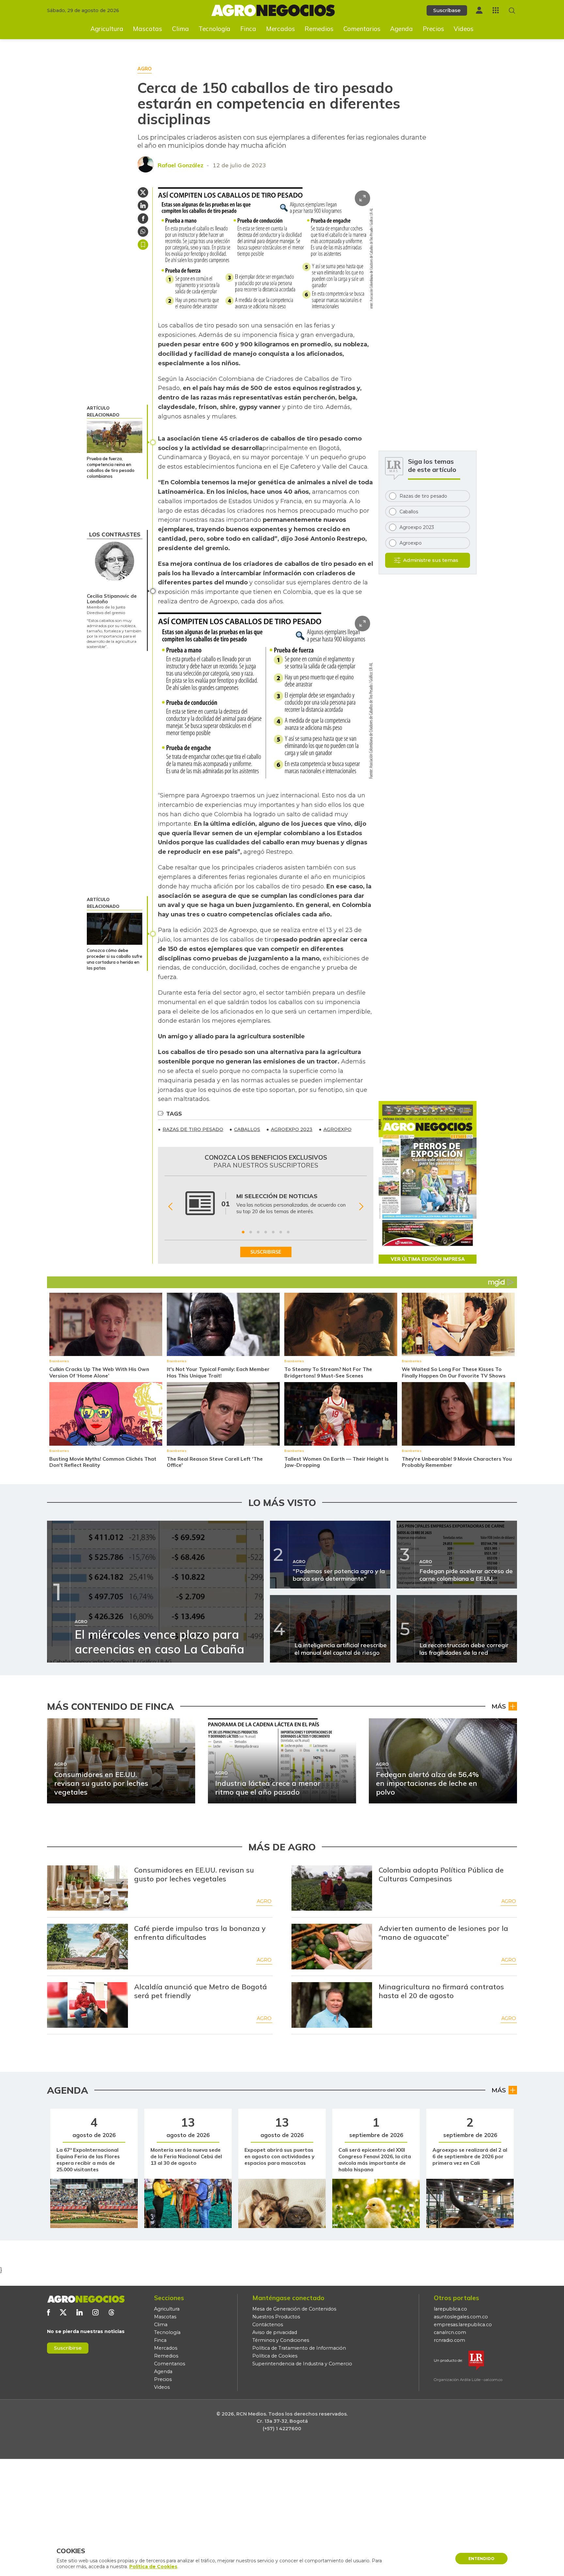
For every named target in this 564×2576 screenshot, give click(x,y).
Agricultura (107, 29)
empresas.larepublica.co (463, 2325)
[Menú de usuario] (479, 10)
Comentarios (362, 29)
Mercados (281, 29)
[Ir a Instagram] (95, 2312)
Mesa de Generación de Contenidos (294, 2309)
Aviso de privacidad (275, 2332)
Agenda (401, 29)
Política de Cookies (275, 2356)
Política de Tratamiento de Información (299, 2348)
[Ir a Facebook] (48, 2312)
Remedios (319, 29)
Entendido (481, 2559)
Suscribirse (68, 2348)
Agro (264, 1901)
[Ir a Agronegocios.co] (86, 2299)
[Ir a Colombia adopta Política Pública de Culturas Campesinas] (332, 1888)
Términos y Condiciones (281, 2340)
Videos (464, 29)
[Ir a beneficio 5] (273, 1232)
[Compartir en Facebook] (143, 218)
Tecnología (214, 29)
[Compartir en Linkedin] (143, 205)
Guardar (143, 245)
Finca (248, 29)
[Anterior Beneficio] (170, 1207)
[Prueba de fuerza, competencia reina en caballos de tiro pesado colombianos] (115, 437)
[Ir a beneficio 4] (266, 1232)
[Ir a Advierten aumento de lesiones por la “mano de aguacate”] (332, 1947)
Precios (433, 29)
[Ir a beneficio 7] (288, 1232)
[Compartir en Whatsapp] (143, 232)
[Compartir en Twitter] (143, 192)
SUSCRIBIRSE (266, 1252)
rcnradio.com (449, 2340)
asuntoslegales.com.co (461, 2317)
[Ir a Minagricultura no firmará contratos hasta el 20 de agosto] (332, 2005)
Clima (180, 29)
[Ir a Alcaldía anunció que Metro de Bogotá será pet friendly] (87, 2005)
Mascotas (148, 29)
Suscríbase (447, 10)
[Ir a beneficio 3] (258, 1232)
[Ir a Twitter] (63, 2312)
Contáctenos (268, 2325)
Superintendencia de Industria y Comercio (302, 2364)
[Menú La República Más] (496, 10)
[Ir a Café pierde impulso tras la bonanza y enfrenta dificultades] (87, 1947)
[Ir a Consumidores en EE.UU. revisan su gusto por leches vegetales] (87, 1888)
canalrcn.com (450, 2332)
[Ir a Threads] (111, 2312)
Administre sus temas (431, 560)
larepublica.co (450, 2309)
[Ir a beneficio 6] (281, 1232)
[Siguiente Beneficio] (361, 1207)
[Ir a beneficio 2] (251, 1232)
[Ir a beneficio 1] (243, 1232)
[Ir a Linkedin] (79, 2312)
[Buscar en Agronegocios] (512, 11)
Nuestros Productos (276, 2317)
